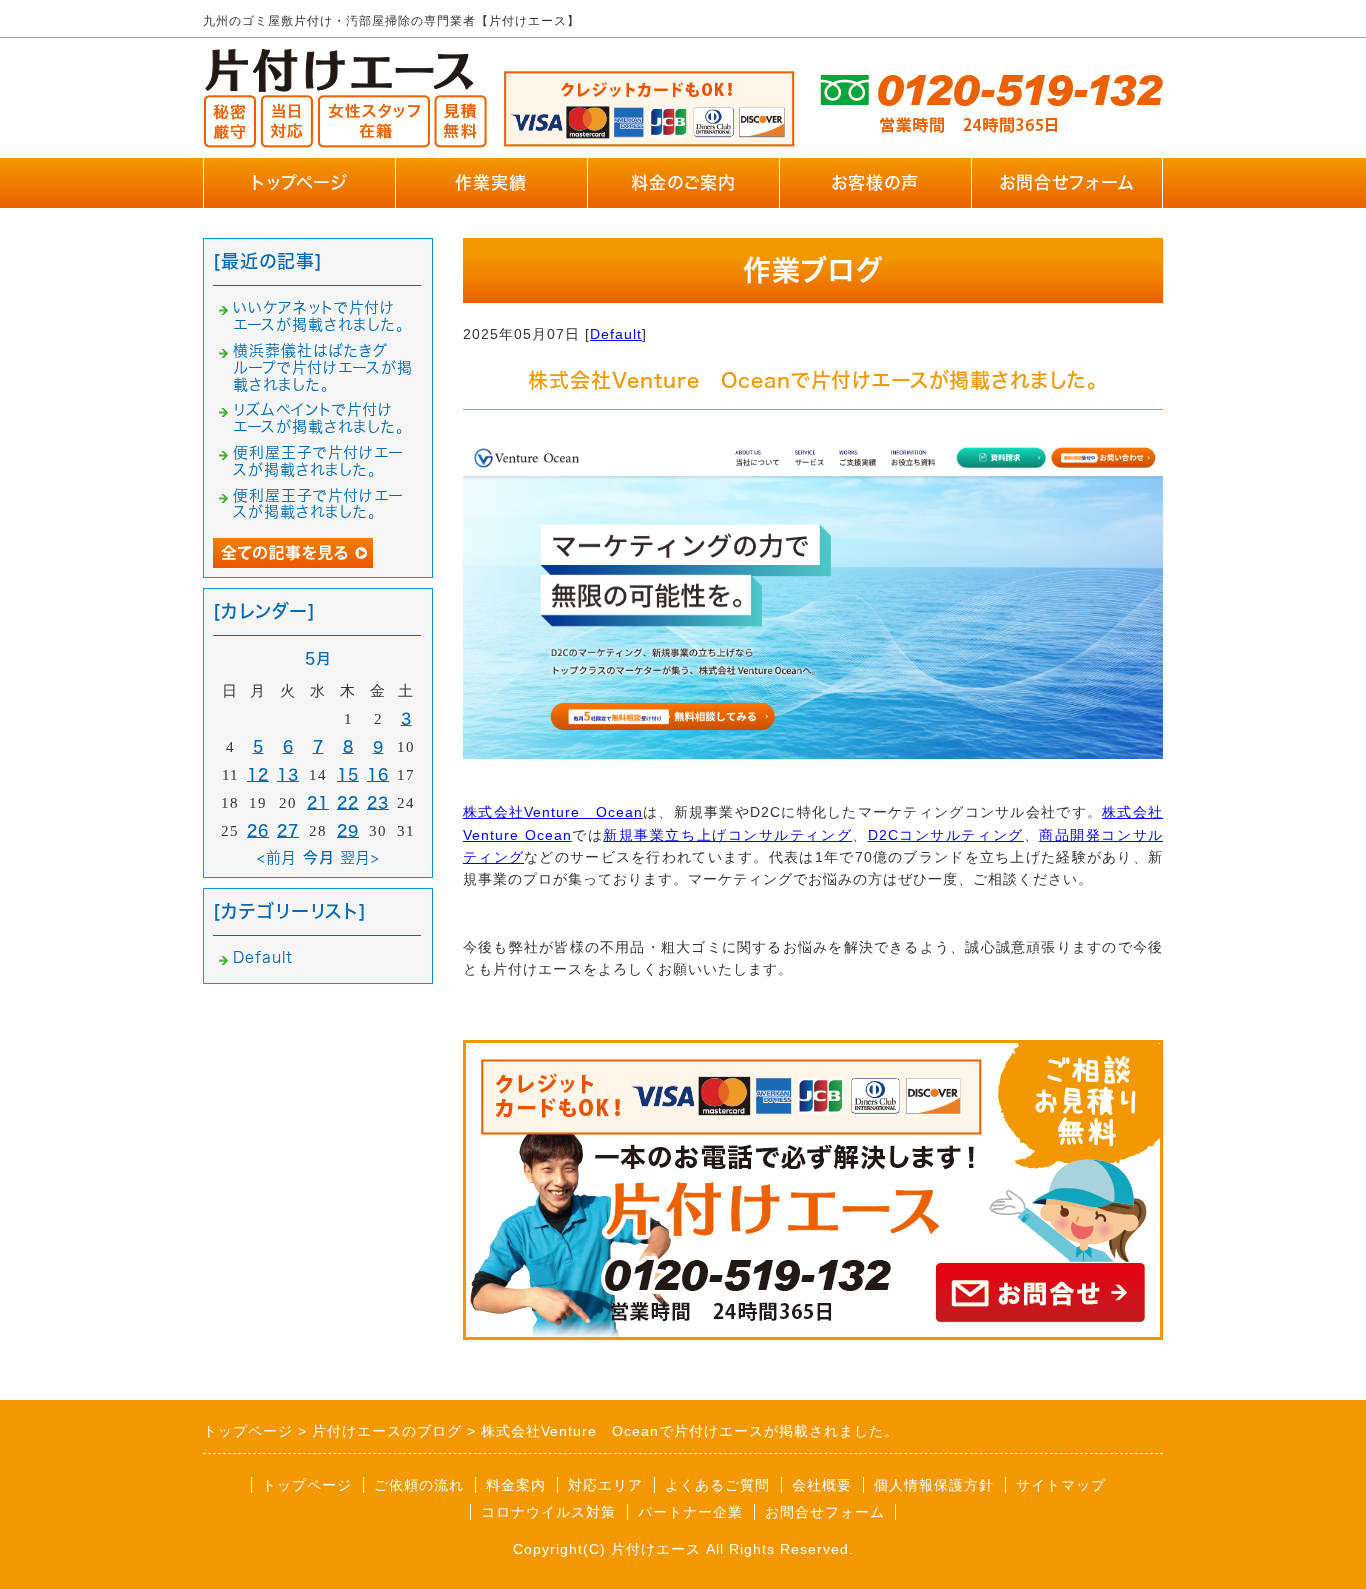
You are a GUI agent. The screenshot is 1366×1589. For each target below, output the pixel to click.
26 (258, 830)
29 (348, 830)
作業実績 (491, 182)
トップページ (299, 182)
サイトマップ (1061, 1485)
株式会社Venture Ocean (553, 812)
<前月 (277, 857)
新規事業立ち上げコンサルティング (727, 835)
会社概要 (822, 1485)
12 (258, 774)
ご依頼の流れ (419, 1485)
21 (318, 802)
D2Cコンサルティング (946, 835)
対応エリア (605, 1485)
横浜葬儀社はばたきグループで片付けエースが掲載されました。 (323, 367)
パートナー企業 (690, 1512)
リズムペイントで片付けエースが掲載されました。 (319, 418)
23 (378, 802)
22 (348, 802)
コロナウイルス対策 (548, 1512)
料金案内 (516, 1485)
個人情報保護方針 (934, 1485)
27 (288, 830)
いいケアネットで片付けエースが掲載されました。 (319, 316)
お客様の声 (875, 182)
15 (348, 774)
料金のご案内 (683, 182)
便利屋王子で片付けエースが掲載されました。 (318, 461)
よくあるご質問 (717, 1485)
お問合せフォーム (1067, 182)
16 (378, 774)
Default (616, 334)
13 (288, 774)
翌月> (360, 857)
